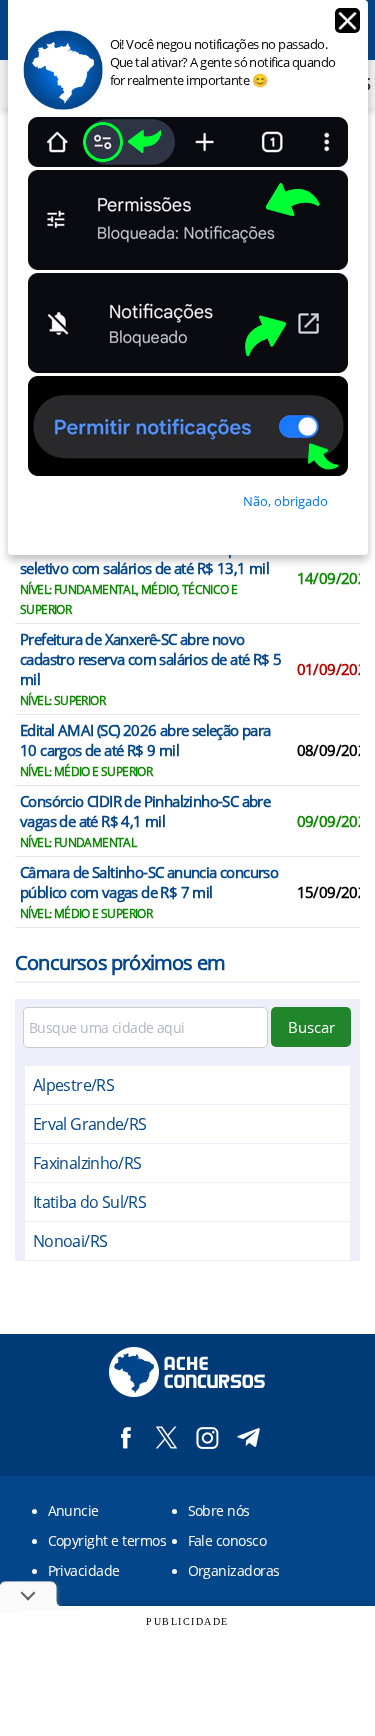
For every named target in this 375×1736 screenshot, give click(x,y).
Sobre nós (219, 1510)
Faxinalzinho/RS (87, 1163)
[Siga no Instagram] (207, 1437)
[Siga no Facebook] (125, 1437)
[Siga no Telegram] (248, 1437)
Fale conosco (227, 1540)
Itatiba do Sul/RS (89, 1202)
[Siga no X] (166, 1437)
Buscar (311, 1027)
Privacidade (84, 1570)
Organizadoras (234, 1570)
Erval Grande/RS (89, 1124)
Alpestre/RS (73, 1085)
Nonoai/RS (70, 1241)
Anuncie (73, 1510)
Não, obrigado (285, 501)
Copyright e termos (107, 1540)
